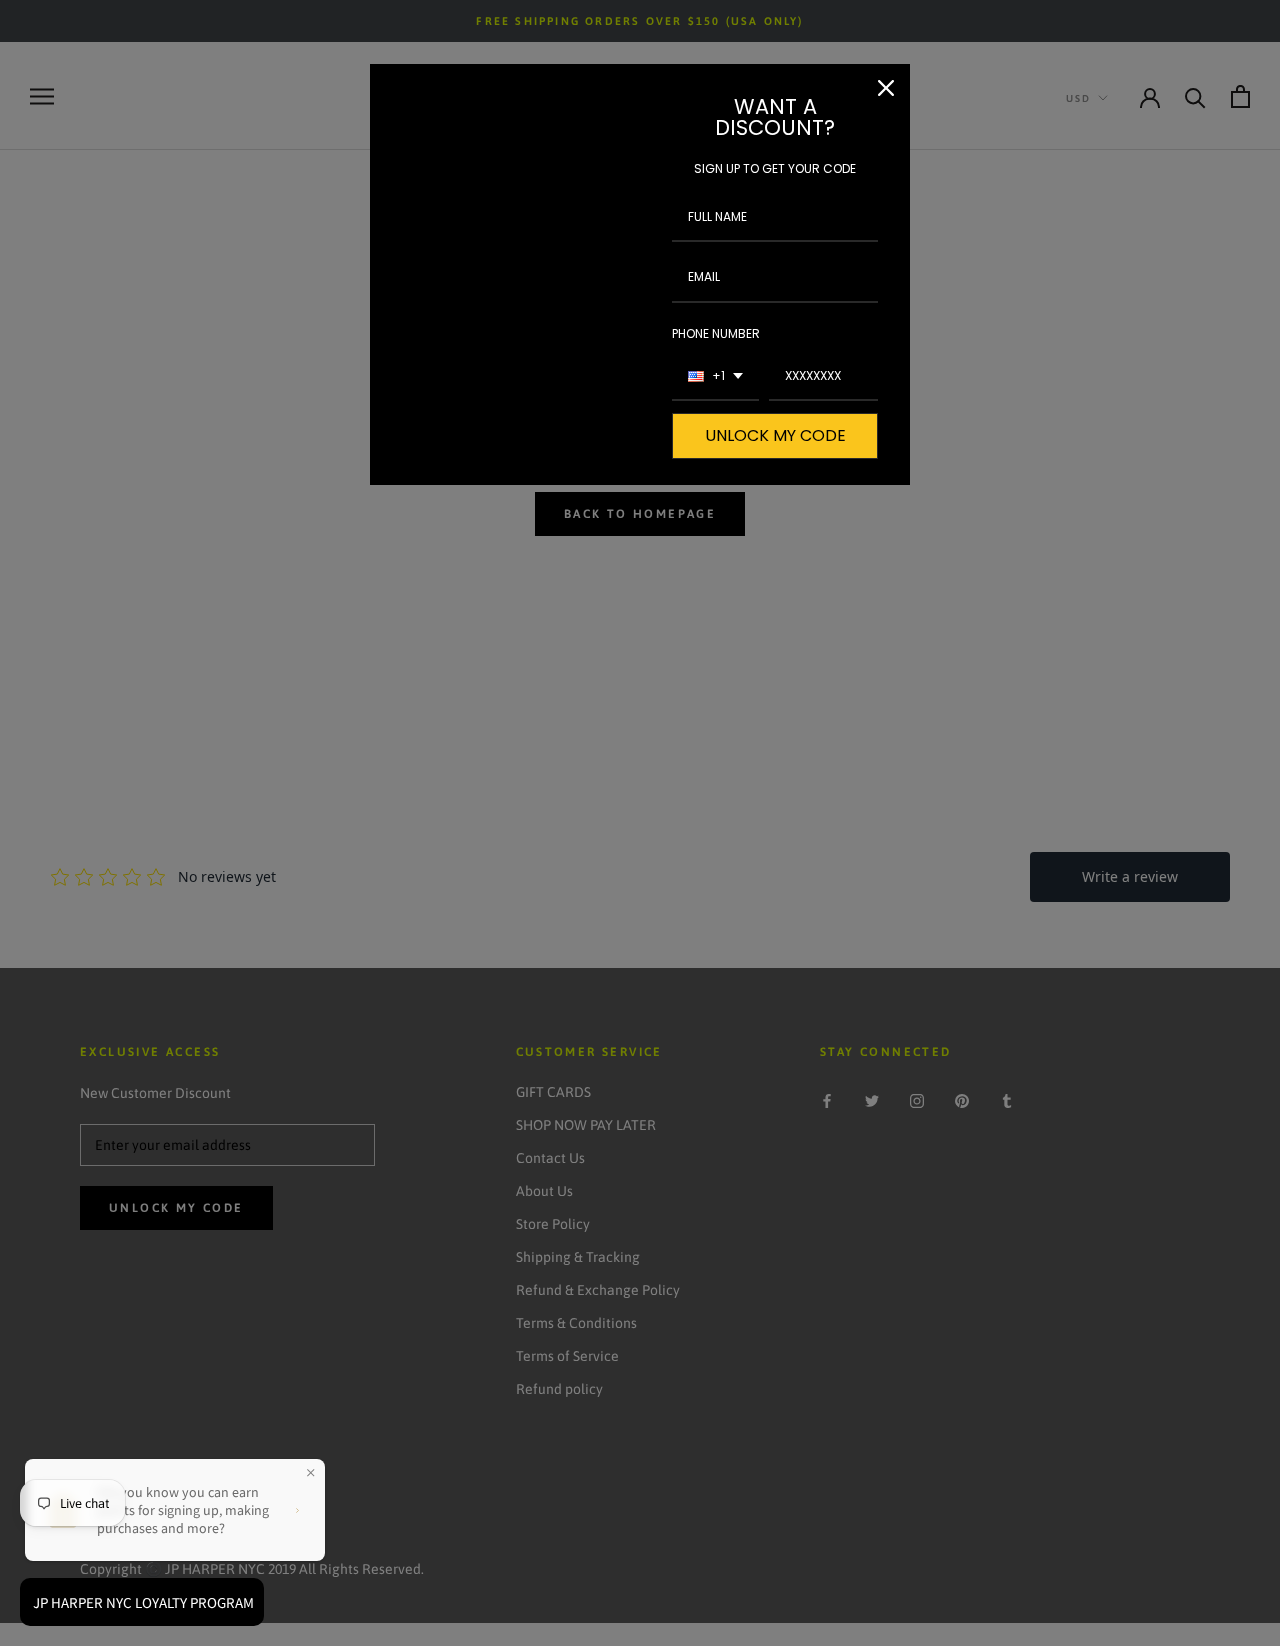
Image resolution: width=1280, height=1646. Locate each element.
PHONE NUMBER (716, 333)
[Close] (886, 88)
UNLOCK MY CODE (775, 435)
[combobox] (715, 377)
